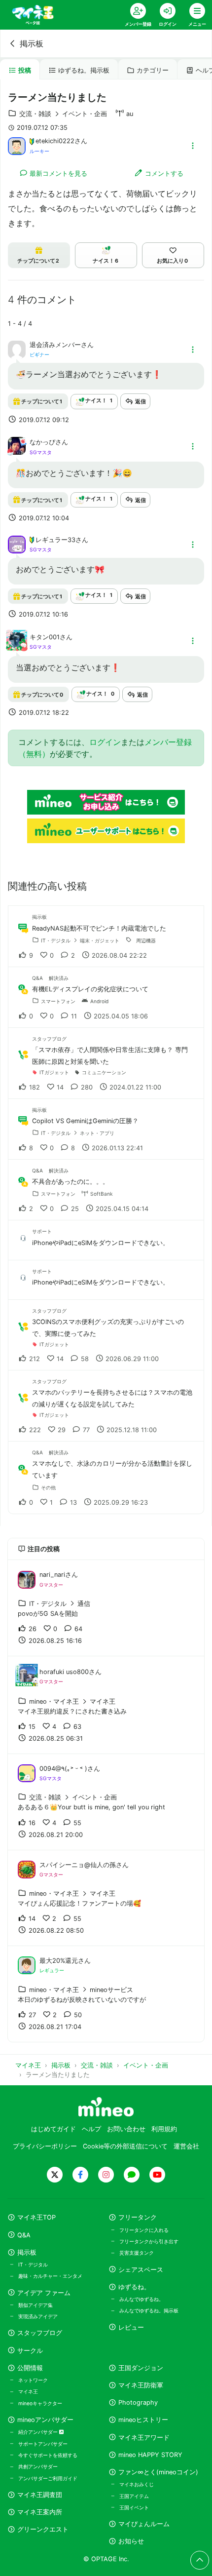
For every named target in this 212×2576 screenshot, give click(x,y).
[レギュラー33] (17, 544)
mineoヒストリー (143, 2420)
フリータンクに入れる (144, 2230)
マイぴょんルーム (144, 2524)
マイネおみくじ (137, 2484)
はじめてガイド (53, 2129)
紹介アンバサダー (39, 2432)
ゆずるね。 (134, 2287)
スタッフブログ (40, 2333)
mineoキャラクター (40, 2403)
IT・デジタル (33, 2264)
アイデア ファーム (44, 2293)
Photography (138, 2402)
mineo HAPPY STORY (150, 2455)
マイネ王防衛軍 (141, 2385)
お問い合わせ (126, 2129)
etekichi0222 (55, 141)
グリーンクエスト (43, 2529)
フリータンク (138, 2217)
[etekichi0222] (17, 145)
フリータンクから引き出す (149, 2241)
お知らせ (131, 2541)
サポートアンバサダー (43, 2444)
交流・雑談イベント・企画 (63, 114)
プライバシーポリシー (45, 2146)
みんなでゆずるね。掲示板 (149, 2310)
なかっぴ (42, 442)
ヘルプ (91, 2129)
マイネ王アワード (144, 2438)
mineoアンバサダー (45, 2420)
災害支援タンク (137, 2253)
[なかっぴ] (17, 452)
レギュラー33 (55, 540)
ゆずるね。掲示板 (84, 70)
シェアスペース (141, 2270)
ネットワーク (33, 2380)
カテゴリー (153, 70)
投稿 (25, 70)
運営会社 (186, 2146)
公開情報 (30, 2368)
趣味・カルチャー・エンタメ (50, 2276)
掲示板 (32, 43)
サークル (30, 2351)
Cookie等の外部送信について (125, 2146)
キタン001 (45, 637)
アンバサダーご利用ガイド (48, 2478)
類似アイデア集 (35, 2305)
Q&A (24, 2235)
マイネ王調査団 (40, 2495)
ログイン (105, 742)
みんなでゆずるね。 (141, 2299)
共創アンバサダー (38, 2466)
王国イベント (134, 2507)
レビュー (131, 2327)
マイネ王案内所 (40, 2512)
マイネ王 (28, 2391)
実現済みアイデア (38, 2316)
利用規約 (164, 2129)
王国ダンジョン (141, 2368)
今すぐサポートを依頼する (48, 2455)
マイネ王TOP (36, 2217)
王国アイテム (134, 2496)
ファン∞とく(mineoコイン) (158, 2472)
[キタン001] (17, 646)
